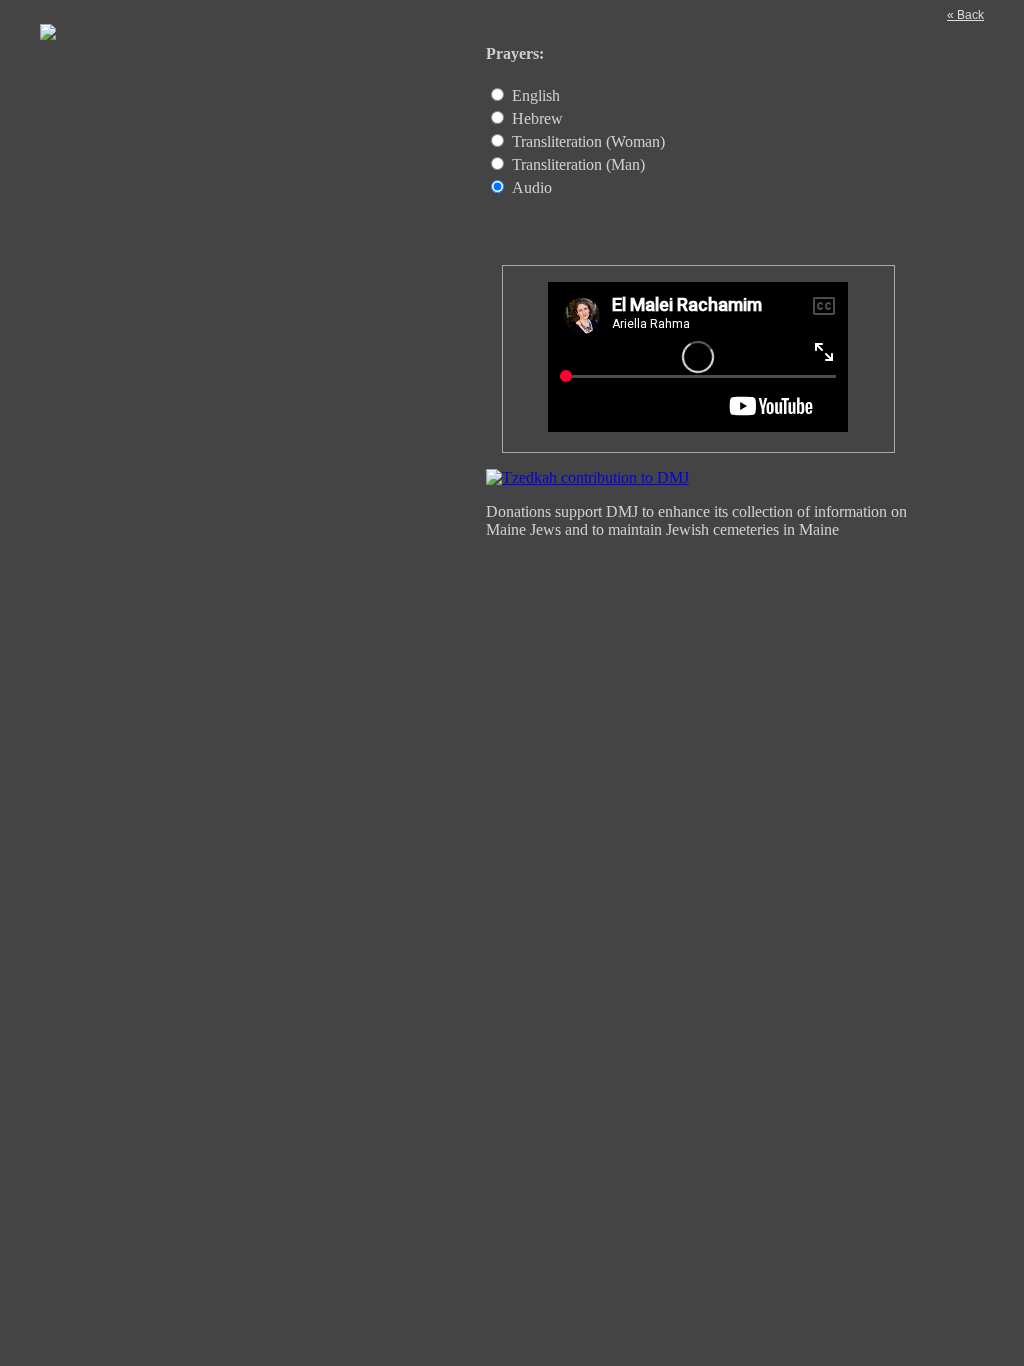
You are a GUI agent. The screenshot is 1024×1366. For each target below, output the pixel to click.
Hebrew (537, 118)
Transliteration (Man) (578, 164)
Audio (532, 187)
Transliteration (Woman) (588, 141)
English (536, 95)
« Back (965, 15)
